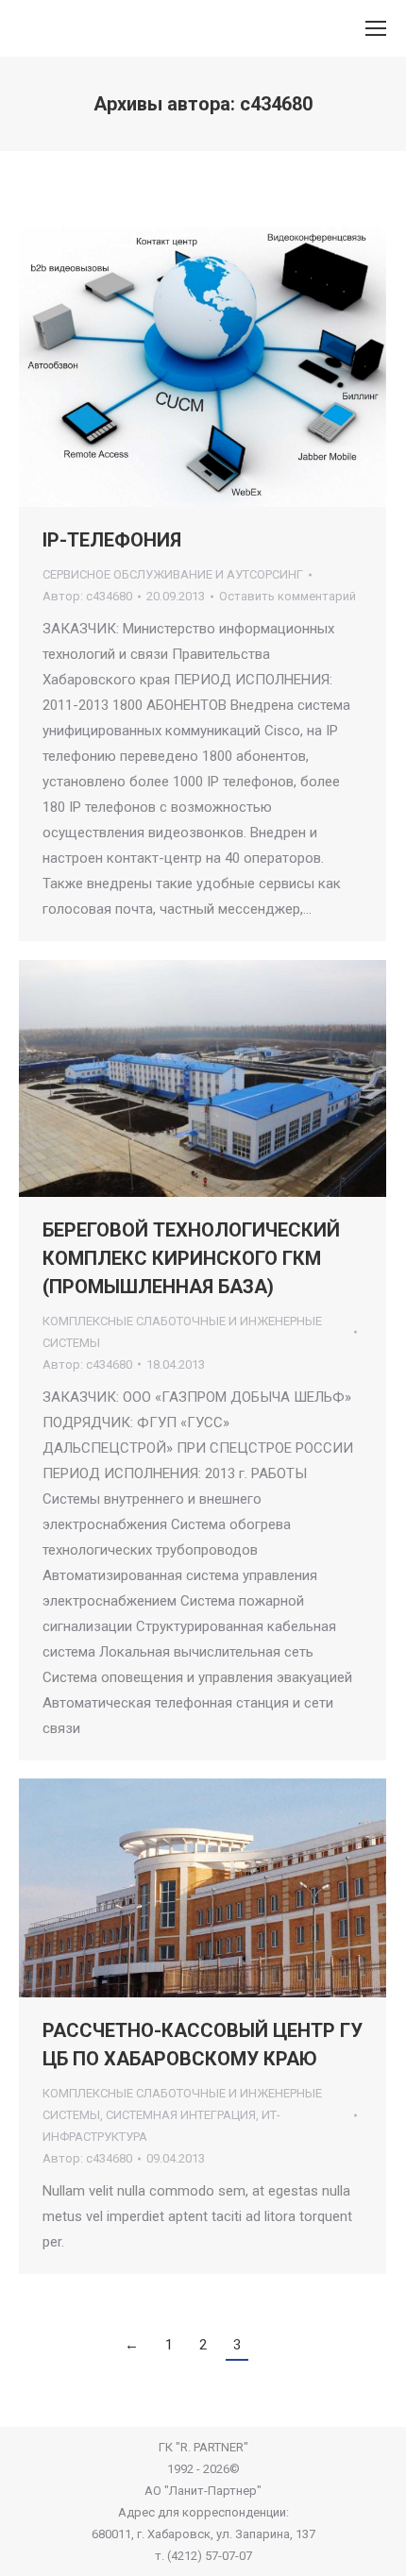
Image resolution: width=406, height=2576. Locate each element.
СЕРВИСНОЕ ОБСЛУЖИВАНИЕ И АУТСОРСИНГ (173, 574)
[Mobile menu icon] (376, 28)
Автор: (87, 596)
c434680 (276, 104)
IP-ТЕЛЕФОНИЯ (112, 540)
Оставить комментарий (288, 596)
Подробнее (228, 367)
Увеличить (178, 367)
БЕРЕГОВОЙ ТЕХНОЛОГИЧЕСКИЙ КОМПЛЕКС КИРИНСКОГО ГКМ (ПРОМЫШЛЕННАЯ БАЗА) (191, 1258)
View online (152, 1078)
